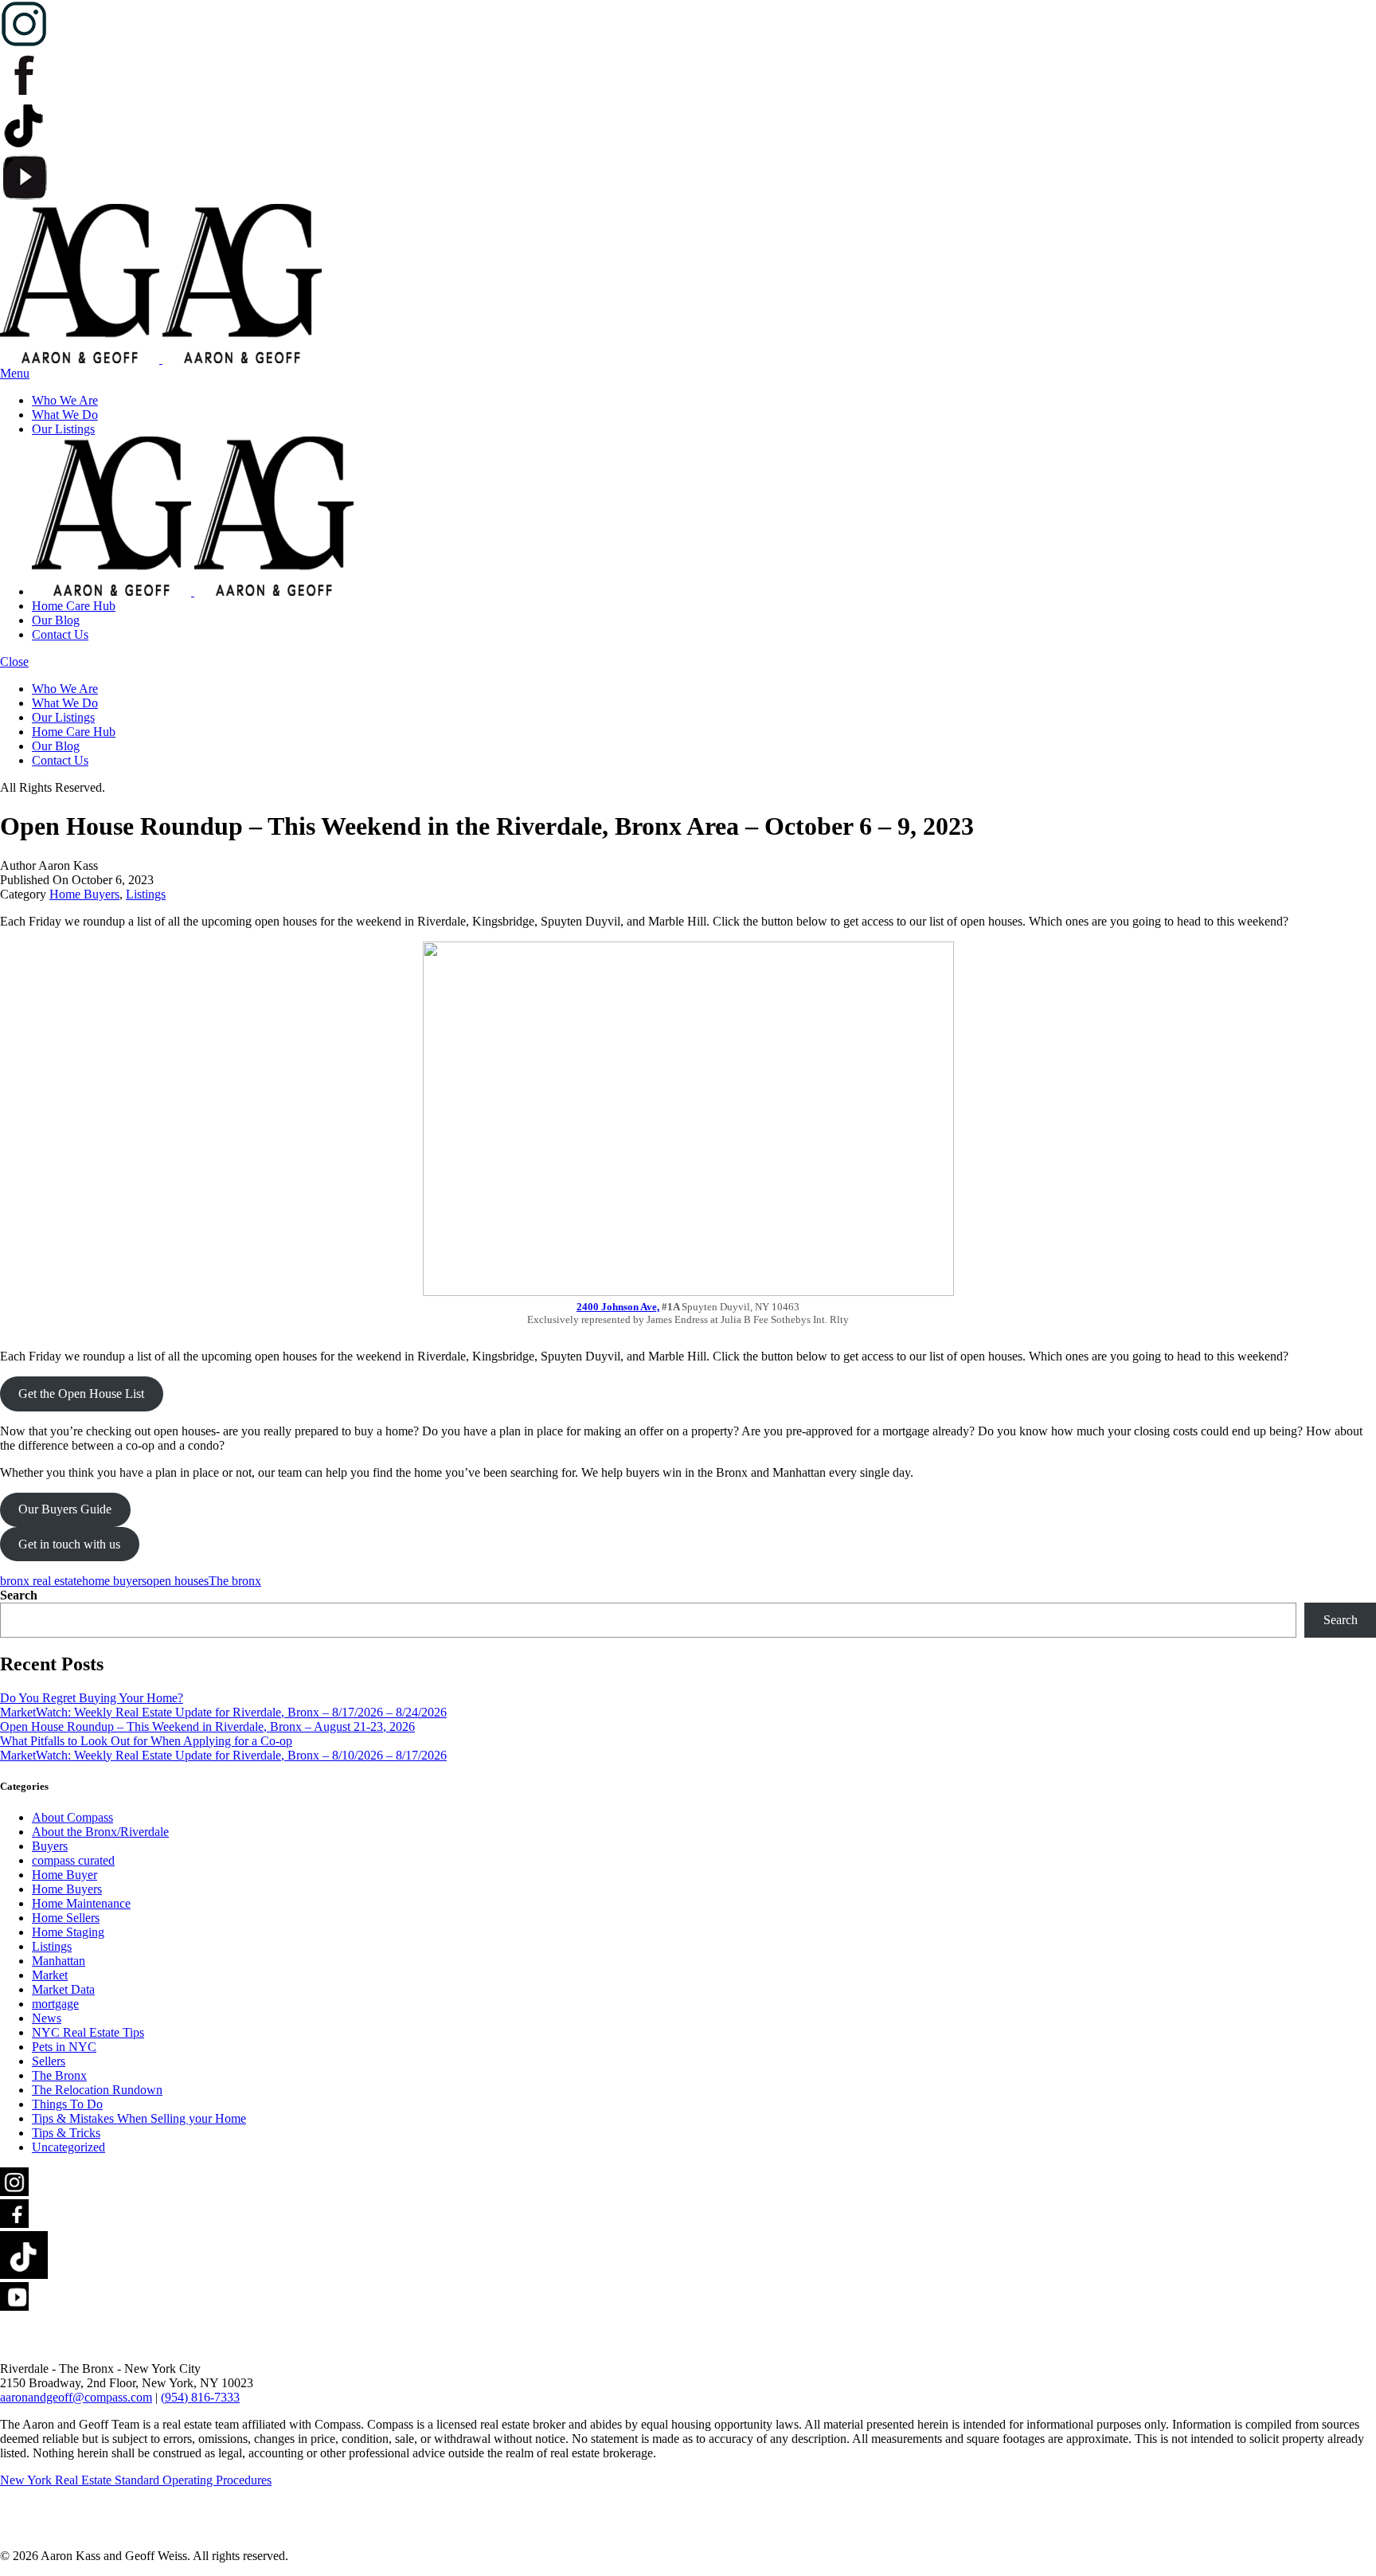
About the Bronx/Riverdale (100, 1832)
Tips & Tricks (66, 2133)
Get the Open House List (81, 1394)
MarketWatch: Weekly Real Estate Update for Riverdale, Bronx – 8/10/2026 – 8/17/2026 (223, 1755)
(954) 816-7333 (200, 2397)
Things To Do (67, 2104)
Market (50, 1975)
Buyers (50, 1846)
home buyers (114, 1581)
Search (19, 1595)
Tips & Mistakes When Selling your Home (139, 2118)
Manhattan (59, 1961)
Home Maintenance (81, 1903)
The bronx (235, 1581)
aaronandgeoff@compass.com (76, 2397)
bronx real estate (41, 1581)
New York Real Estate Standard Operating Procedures (136, 2480)
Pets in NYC (64, 2047)
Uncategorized (68, 2147)
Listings (146, 894)
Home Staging (68, 1932)
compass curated (73, 1860)
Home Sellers (66, 1918)
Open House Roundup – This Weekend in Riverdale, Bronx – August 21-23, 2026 (207, 1726)
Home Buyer (64, 1875)
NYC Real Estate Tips (88, 2032)
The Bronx (59, 2075)
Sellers (49, 2061)
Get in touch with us (69, 1544)
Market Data (63, 1989)
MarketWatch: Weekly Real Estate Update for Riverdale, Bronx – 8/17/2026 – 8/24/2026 (223, 1712)
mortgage (55, 2004)
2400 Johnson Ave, (618, 1307)
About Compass (72, 1817)
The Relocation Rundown (97, 2090)
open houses (178, 1581)
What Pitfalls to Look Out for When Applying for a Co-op (146, 1741)
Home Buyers (84, 894)
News (47, 2018)
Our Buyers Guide (65, 1509)
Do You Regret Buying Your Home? (92, 1698)
